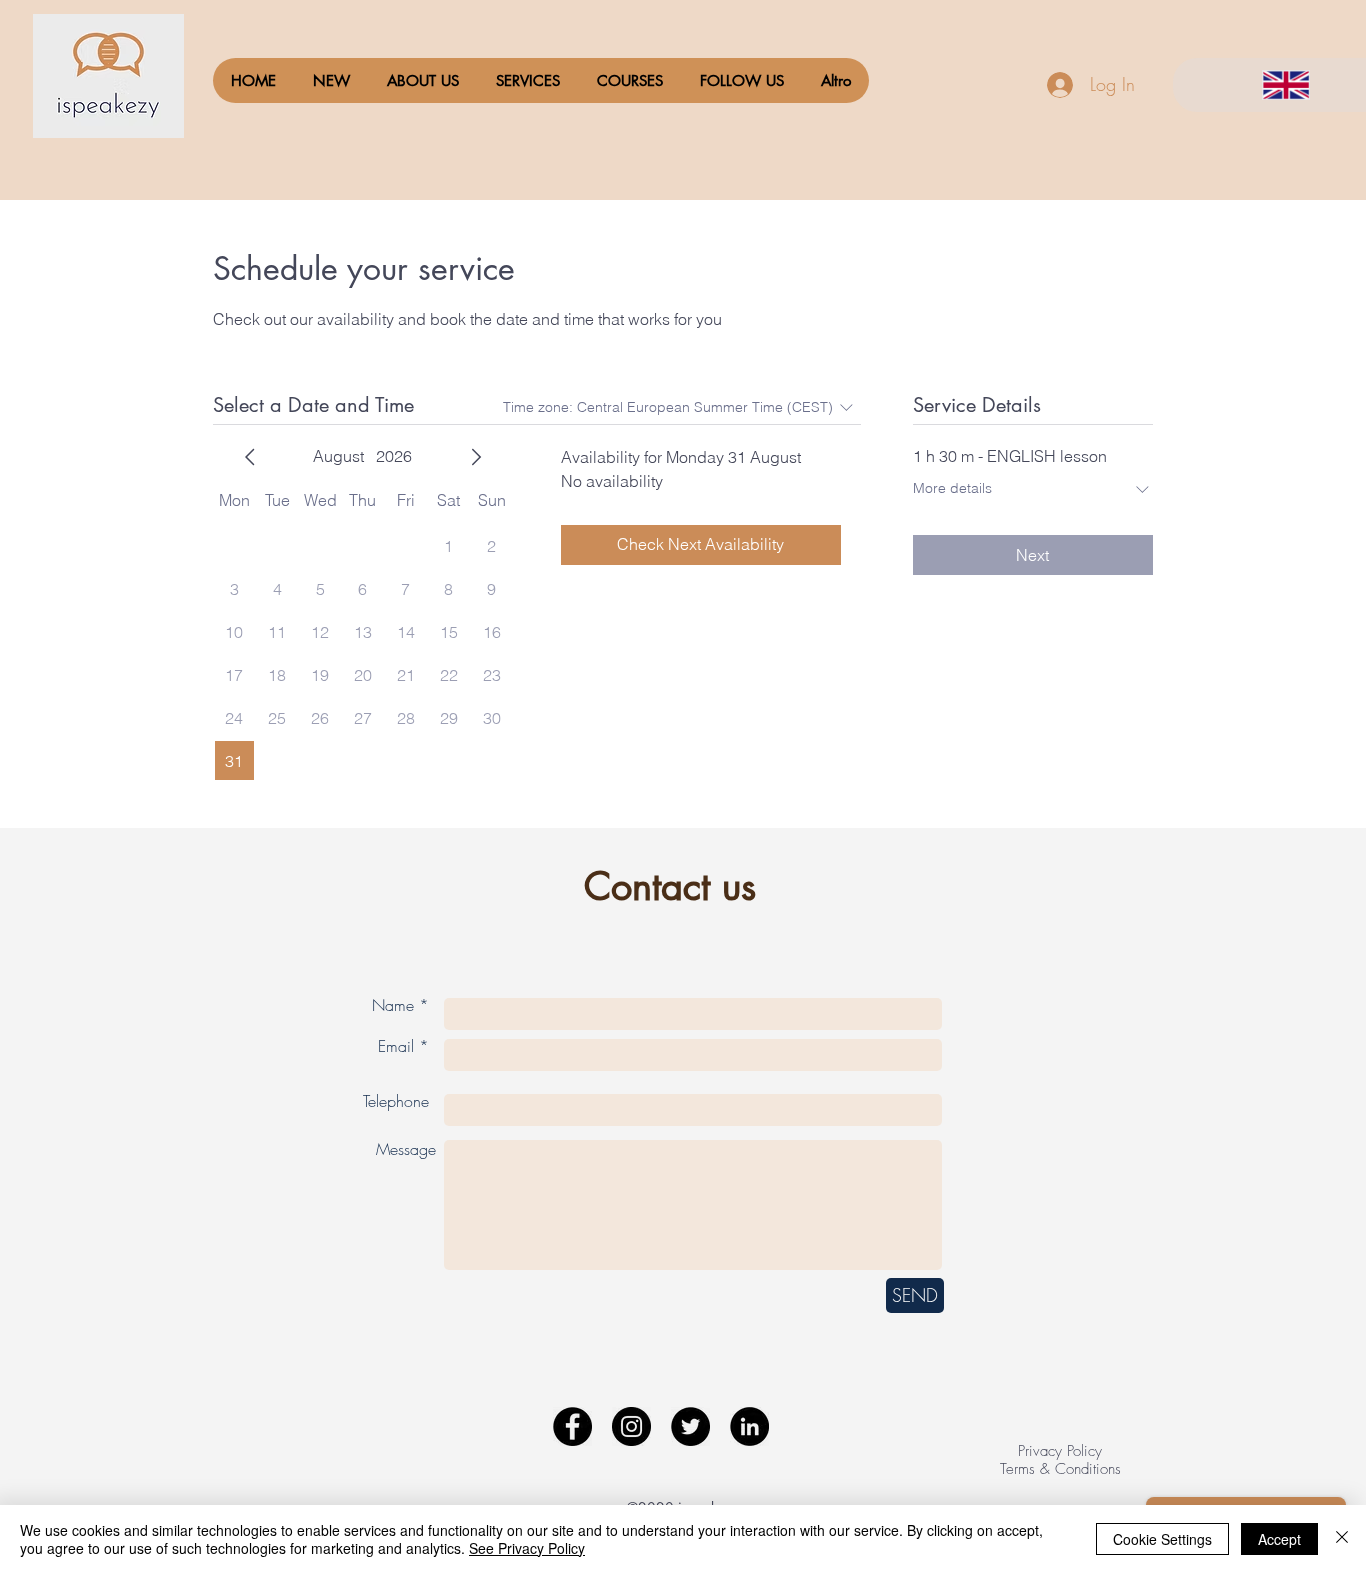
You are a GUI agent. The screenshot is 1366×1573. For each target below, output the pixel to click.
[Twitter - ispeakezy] (690, 1426)
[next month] (476, 457)
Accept (1279, 1539)
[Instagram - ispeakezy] (631, 1426)
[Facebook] (572, 1426)
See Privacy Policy (527, 1548)
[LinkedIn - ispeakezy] (749, 1426)
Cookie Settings (1162, 1539)
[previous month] (250, 457)
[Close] (1342, 1539)
